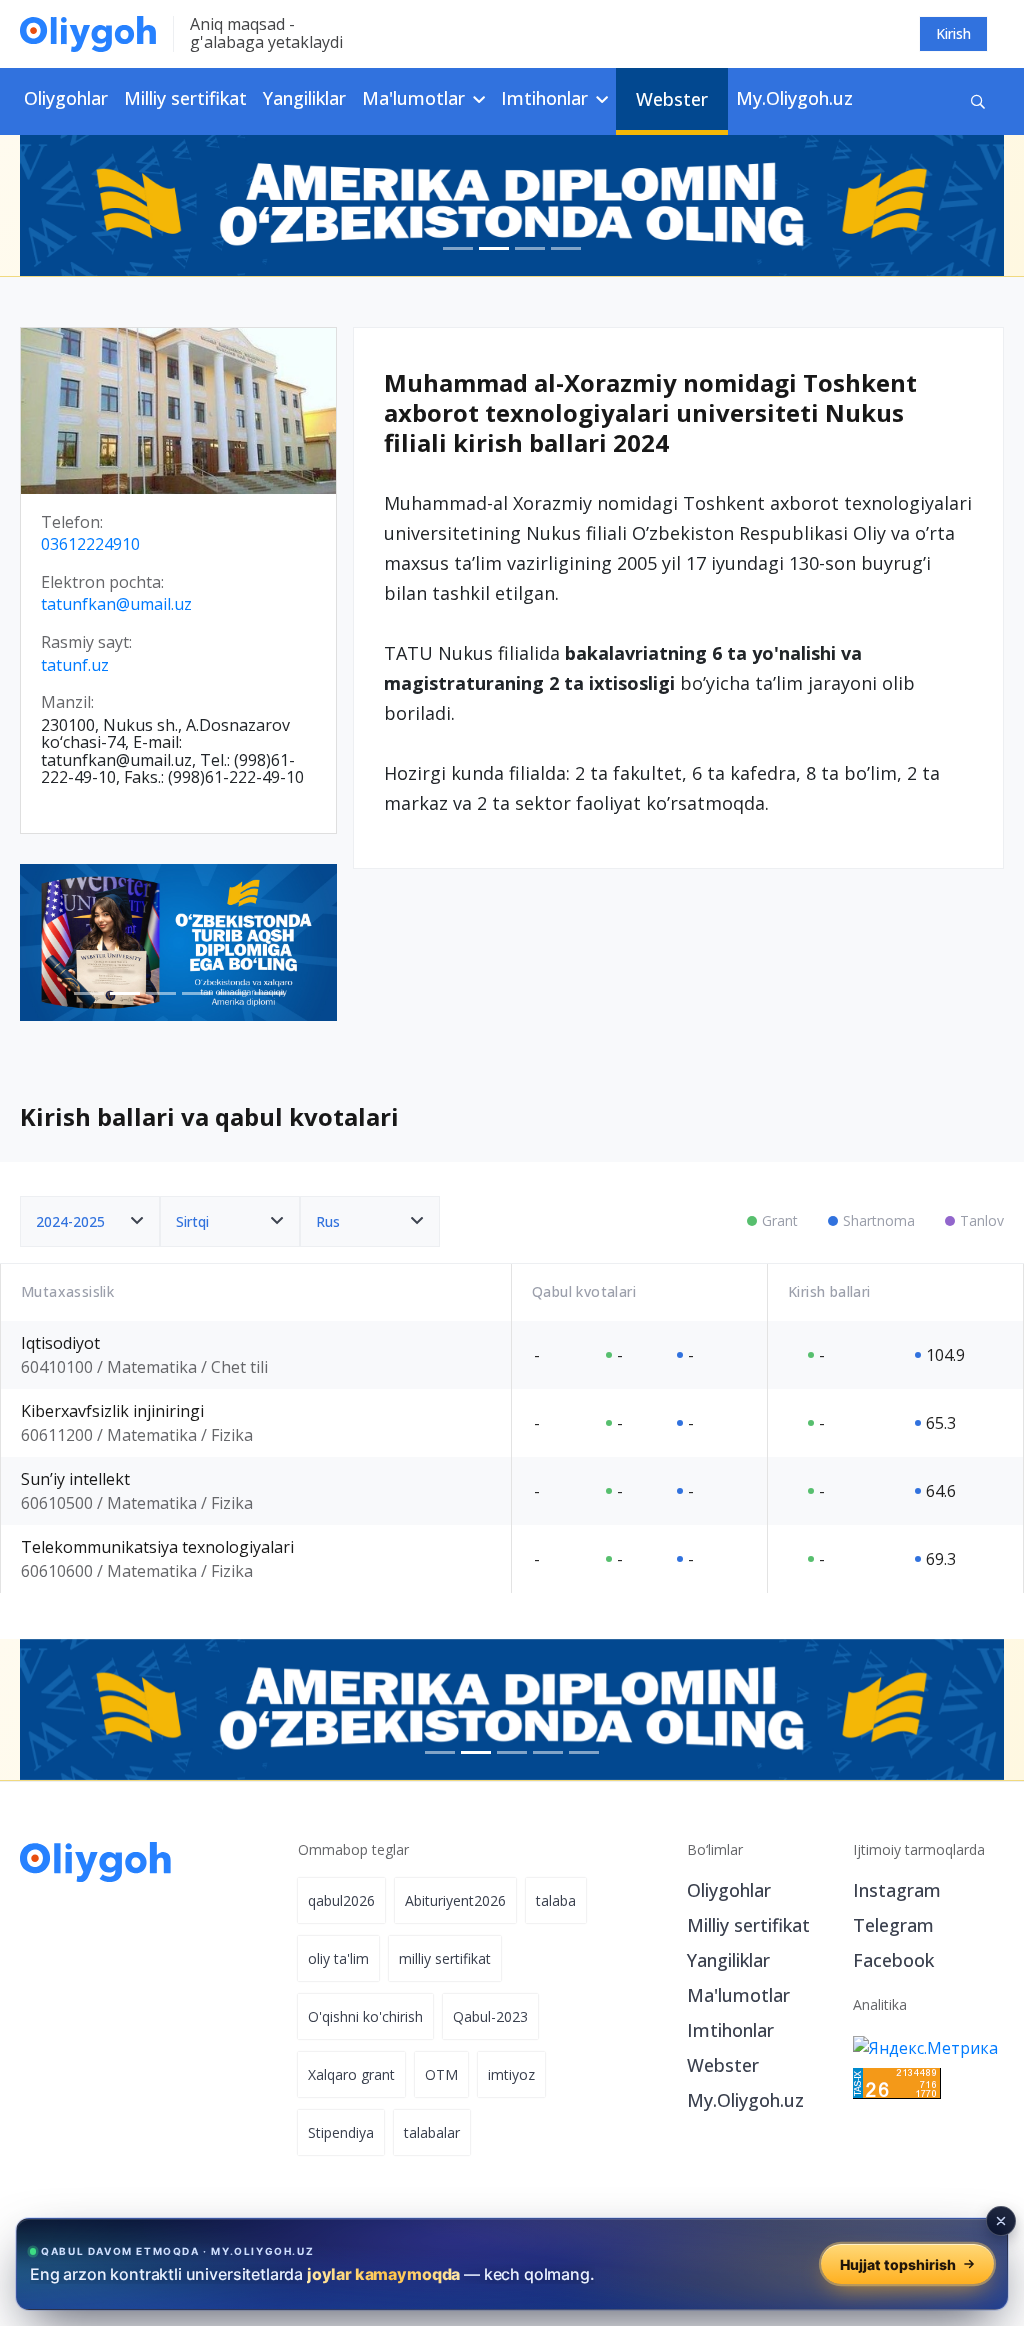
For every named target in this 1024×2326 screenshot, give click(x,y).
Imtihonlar (730, 2030)
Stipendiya (341, 2132)
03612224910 (90, 545)
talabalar (432, 2132)
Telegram (893, 1925)
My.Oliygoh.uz (794, 98)
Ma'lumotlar (738, 1995)
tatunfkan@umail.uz (116, 605)
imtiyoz (511, 2074)
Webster (672, 99)
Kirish (953, 33)
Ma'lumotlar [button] (416, 98)
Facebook (893, 1960)
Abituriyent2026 (455, 1900)
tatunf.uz (75, 666)
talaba (556, 1900)
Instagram (897, 1890)
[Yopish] (1001, 2221)
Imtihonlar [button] (547, 98)
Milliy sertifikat (185, 98)
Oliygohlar (66, 98)
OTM (441, 2074)
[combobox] (90, 1221)
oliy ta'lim (338, 1958)
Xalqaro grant (351, 2074)
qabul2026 (341, 1900)
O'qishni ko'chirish (365, 2016)
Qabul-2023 (490, 2016)
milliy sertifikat (445, 1958)
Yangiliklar (304, 98)
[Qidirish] (978, 101)
